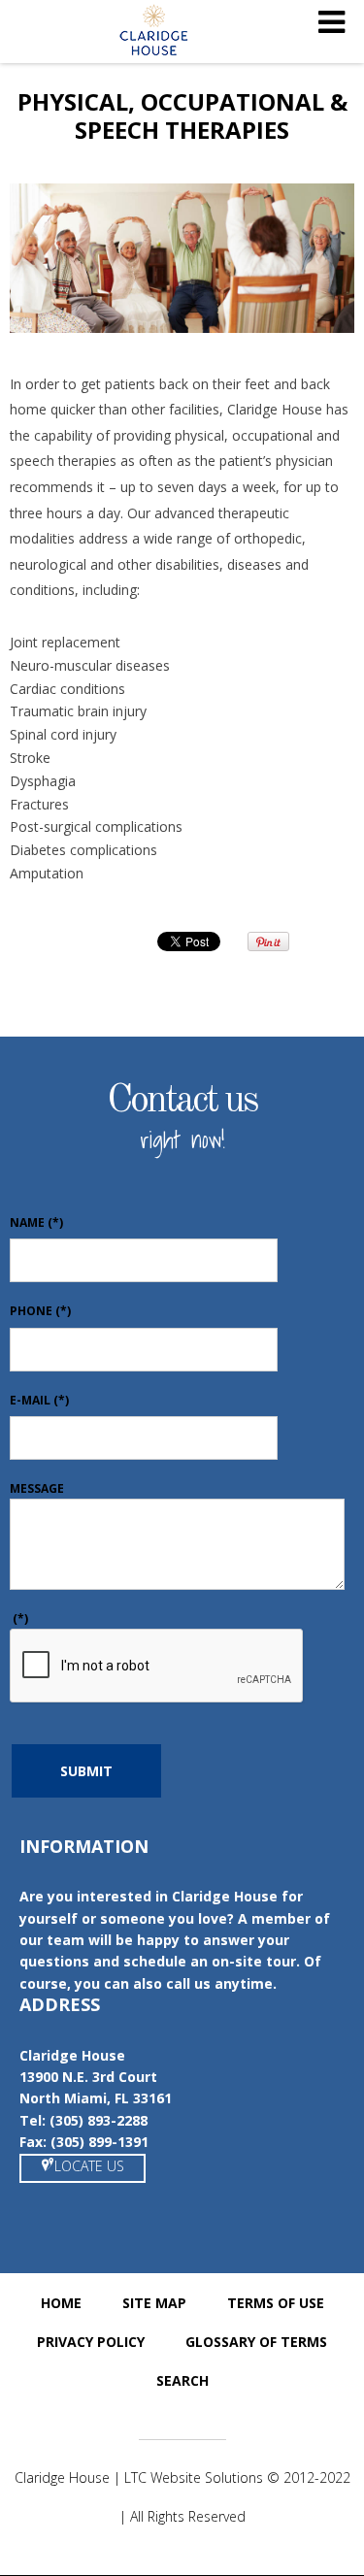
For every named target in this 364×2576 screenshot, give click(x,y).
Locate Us (89, 2166)
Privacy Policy (91, 2342)
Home (61, 2303)
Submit (86, 1771)
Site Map (154, 2303)
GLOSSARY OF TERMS (256, 2342)
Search (182, 2380)
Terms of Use (276, 2303)
